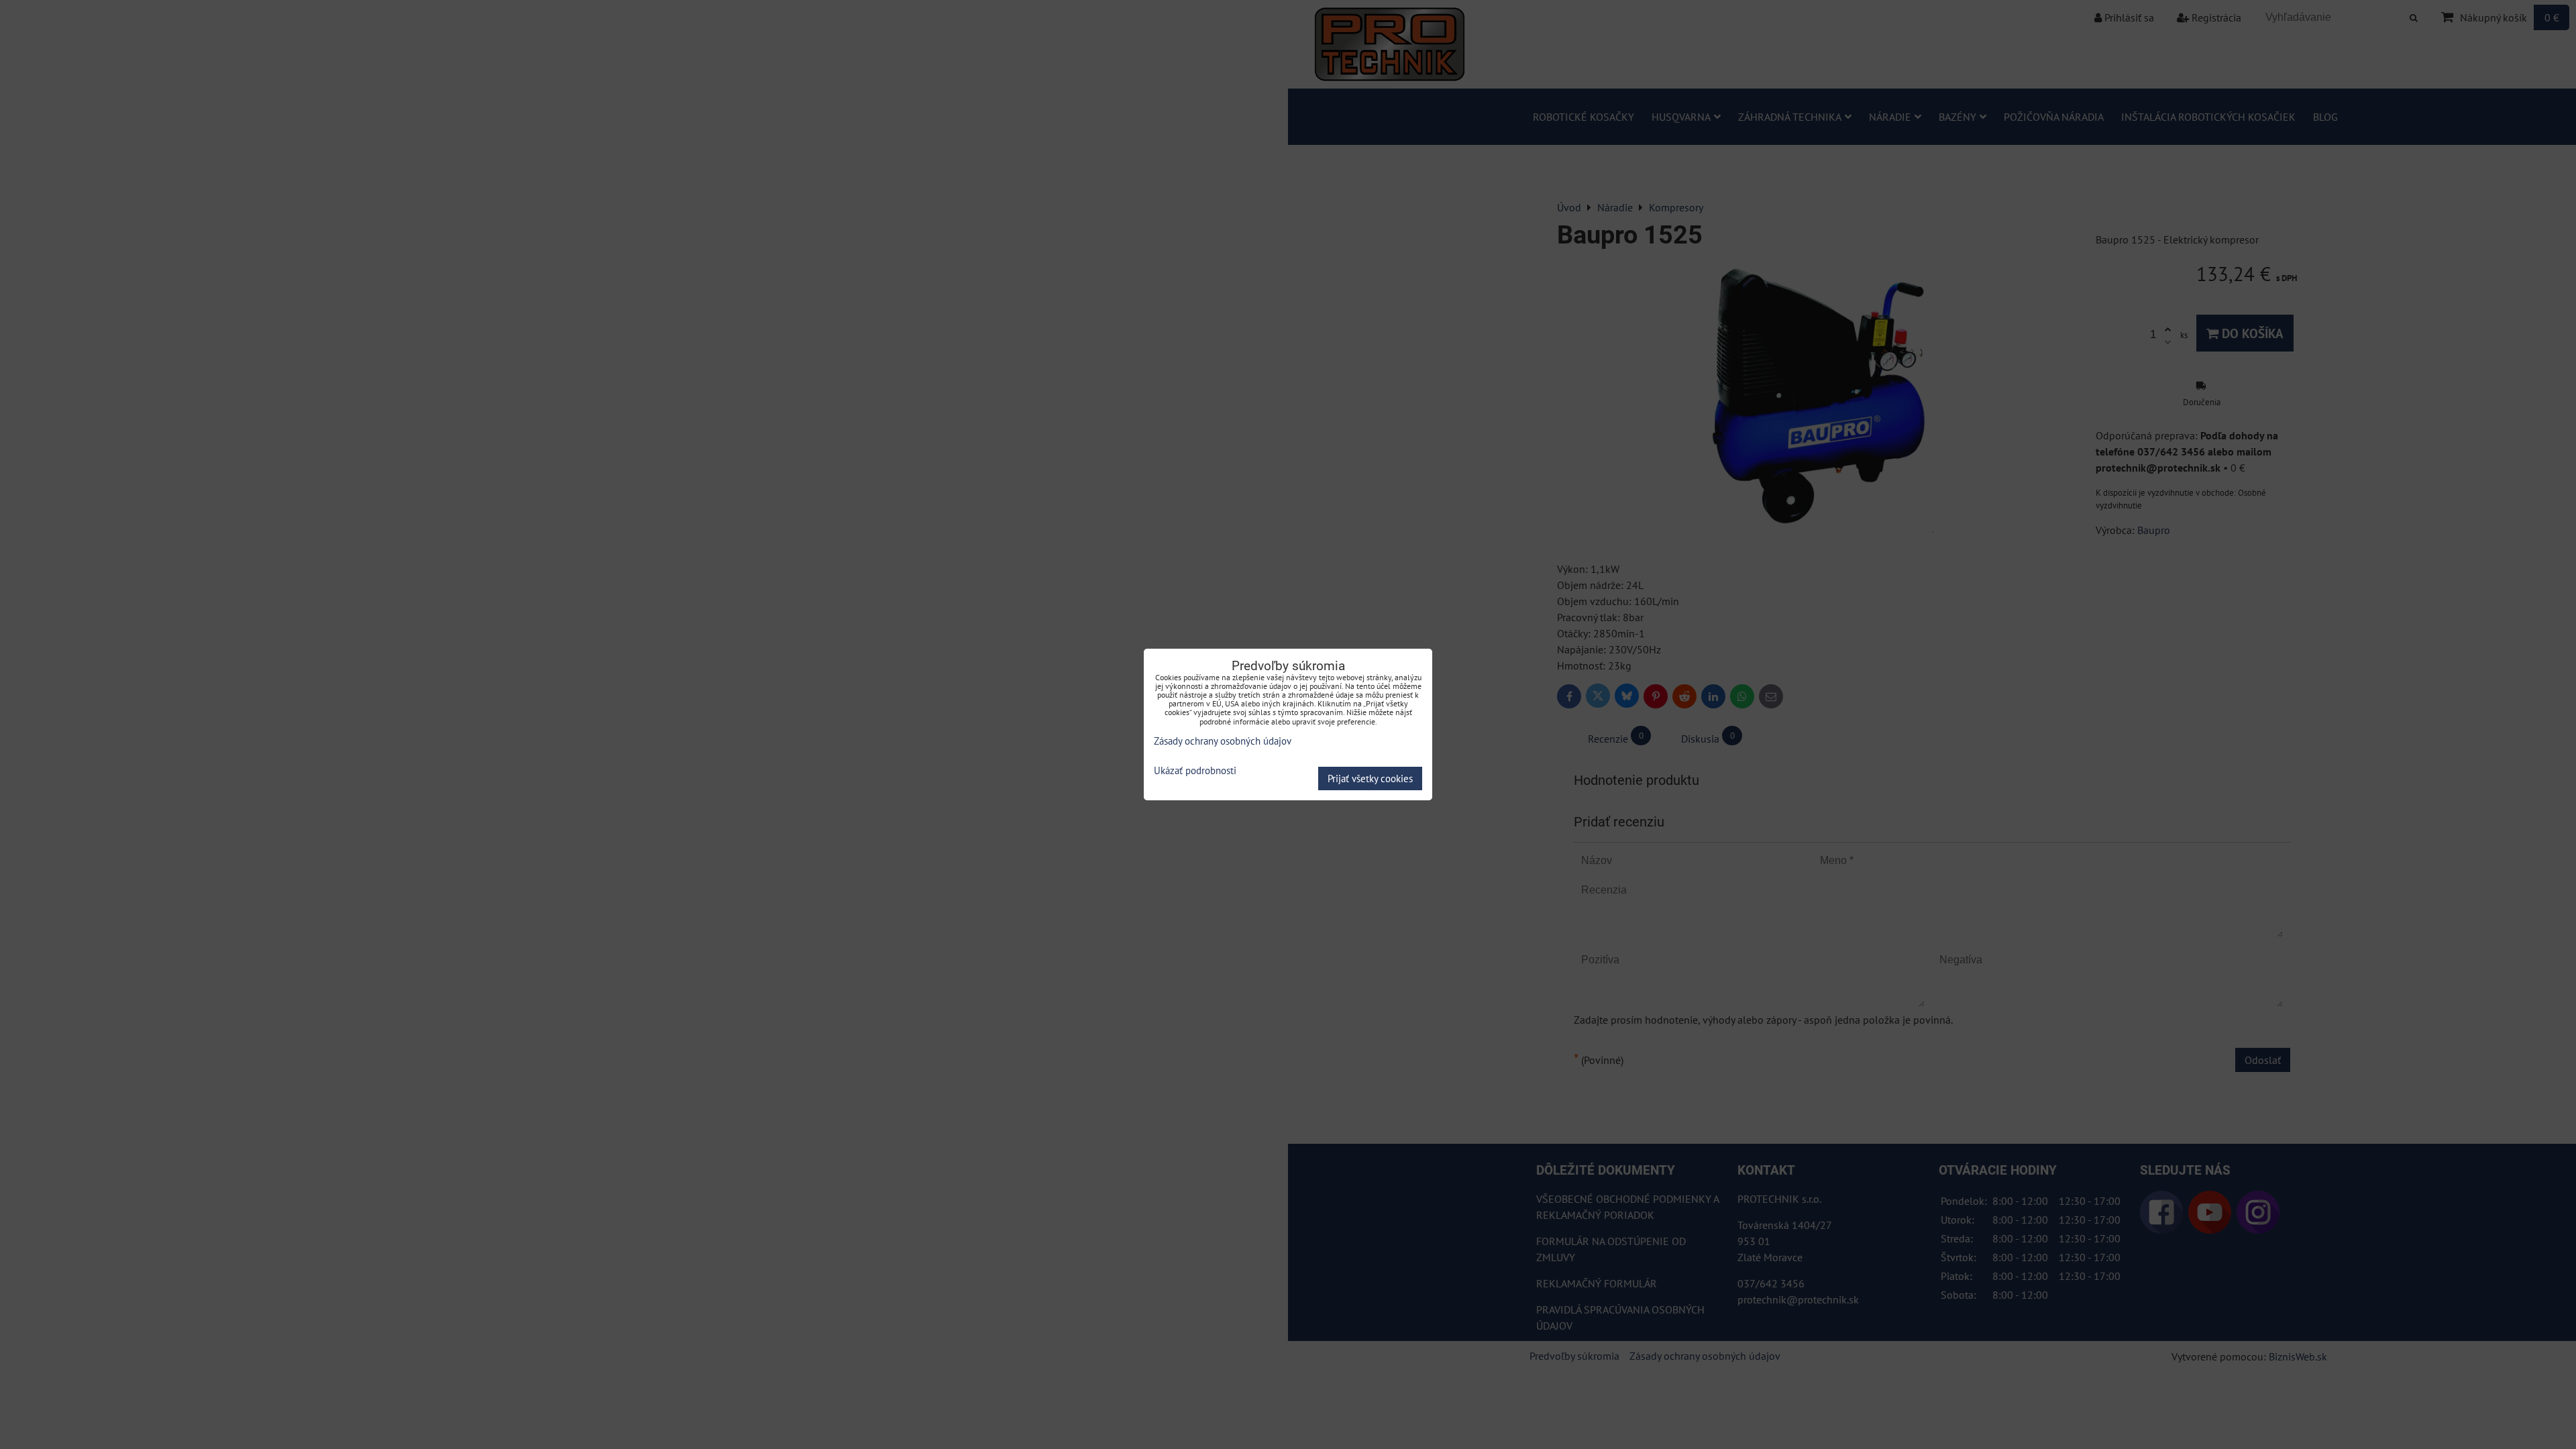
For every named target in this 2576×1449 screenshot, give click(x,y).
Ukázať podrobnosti (1195, 771)
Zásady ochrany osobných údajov (1223, 741)
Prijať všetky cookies (1370, 779)
